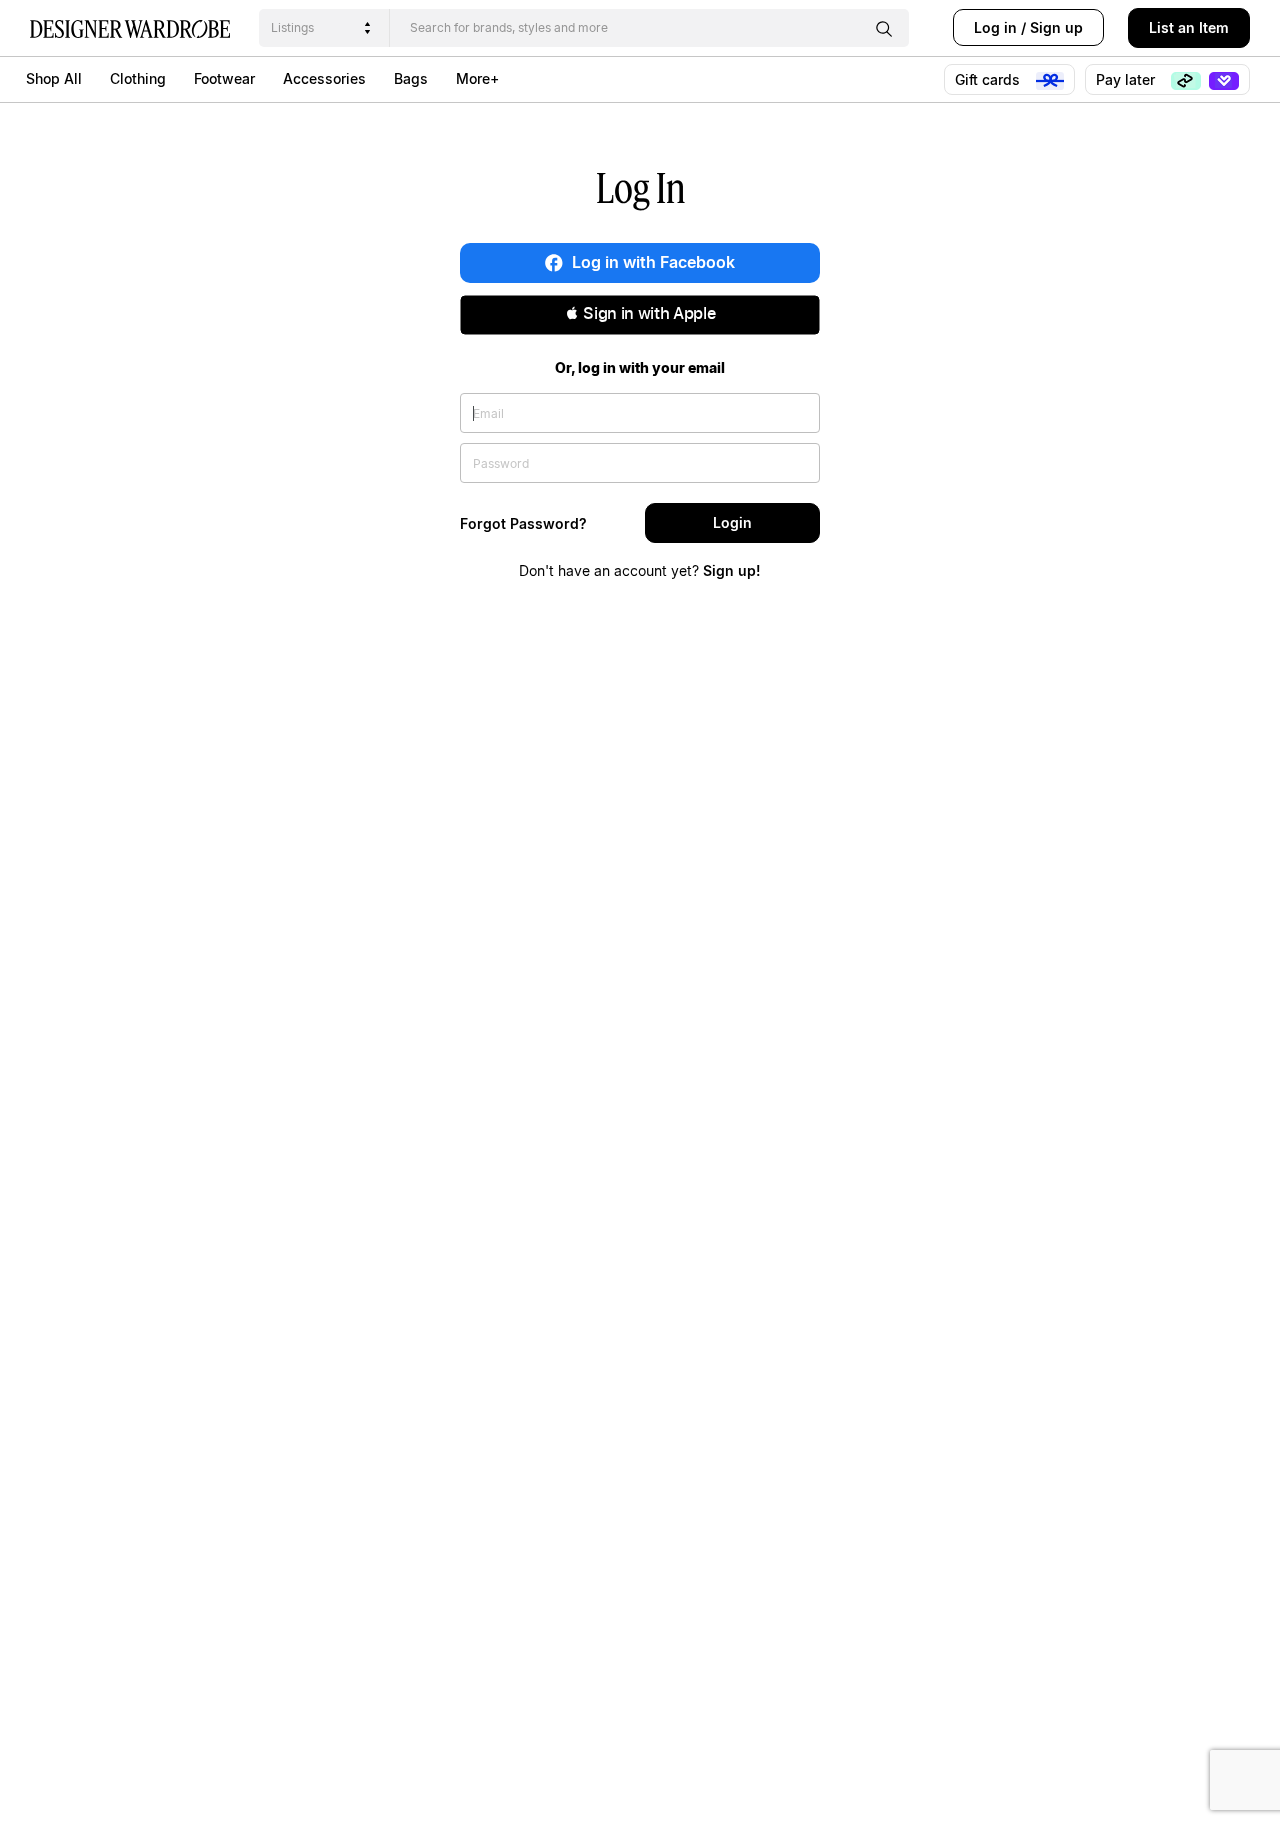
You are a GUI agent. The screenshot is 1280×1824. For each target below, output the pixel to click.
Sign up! (732, 570)
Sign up (1056, 27)
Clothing (138, 78)
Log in (995, 27)
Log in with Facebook (651, 262)
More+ (477, 78)
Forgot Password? (523, 523)
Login (732, 522)
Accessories (324, 78)
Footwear (224, 78)
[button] (640, 315)
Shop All (54, 78)
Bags (411, 78)
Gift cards (989, 79)
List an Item (1189, 27)
